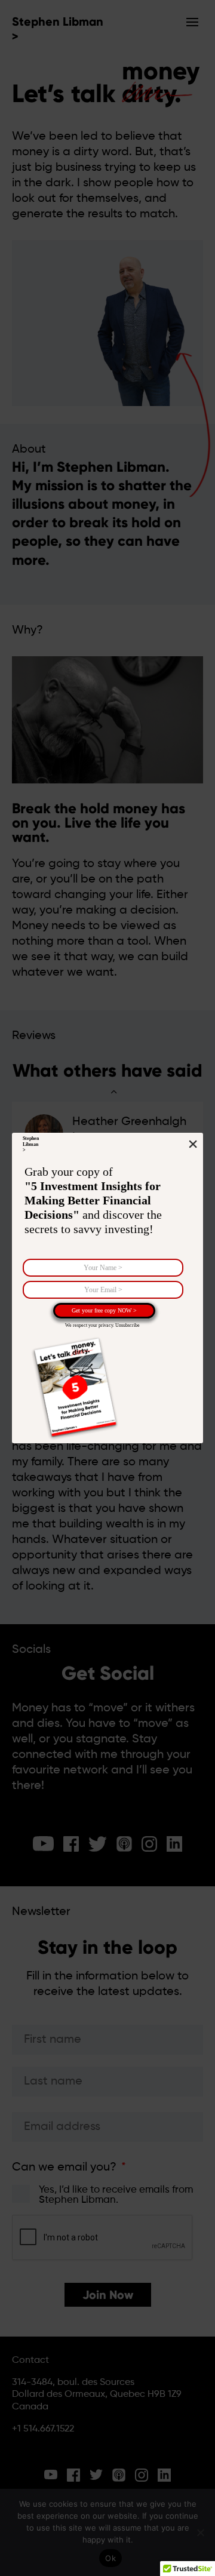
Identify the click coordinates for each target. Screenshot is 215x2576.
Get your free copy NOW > (104, 1310)
